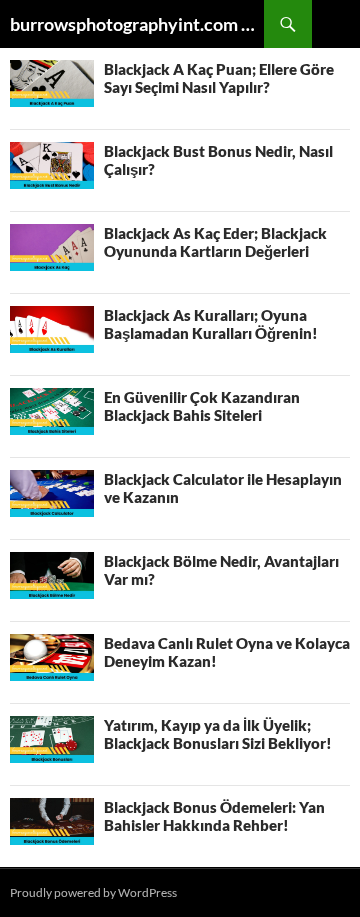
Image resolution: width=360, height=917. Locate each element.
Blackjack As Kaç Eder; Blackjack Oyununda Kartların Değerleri (215, 242)
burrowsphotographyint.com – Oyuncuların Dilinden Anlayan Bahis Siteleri (137, 24)
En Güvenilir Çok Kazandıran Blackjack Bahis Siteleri (202, 406)
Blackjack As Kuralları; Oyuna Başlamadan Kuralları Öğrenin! (211, 324)
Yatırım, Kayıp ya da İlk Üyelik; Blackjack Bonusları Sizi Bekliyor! (218, 734)
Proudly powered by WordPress (93, 892)
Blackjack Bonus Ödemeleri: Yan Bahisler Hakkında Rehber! (214, 816)
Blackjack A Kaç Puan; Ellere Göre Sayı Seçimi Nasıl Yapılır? (219, 78)
